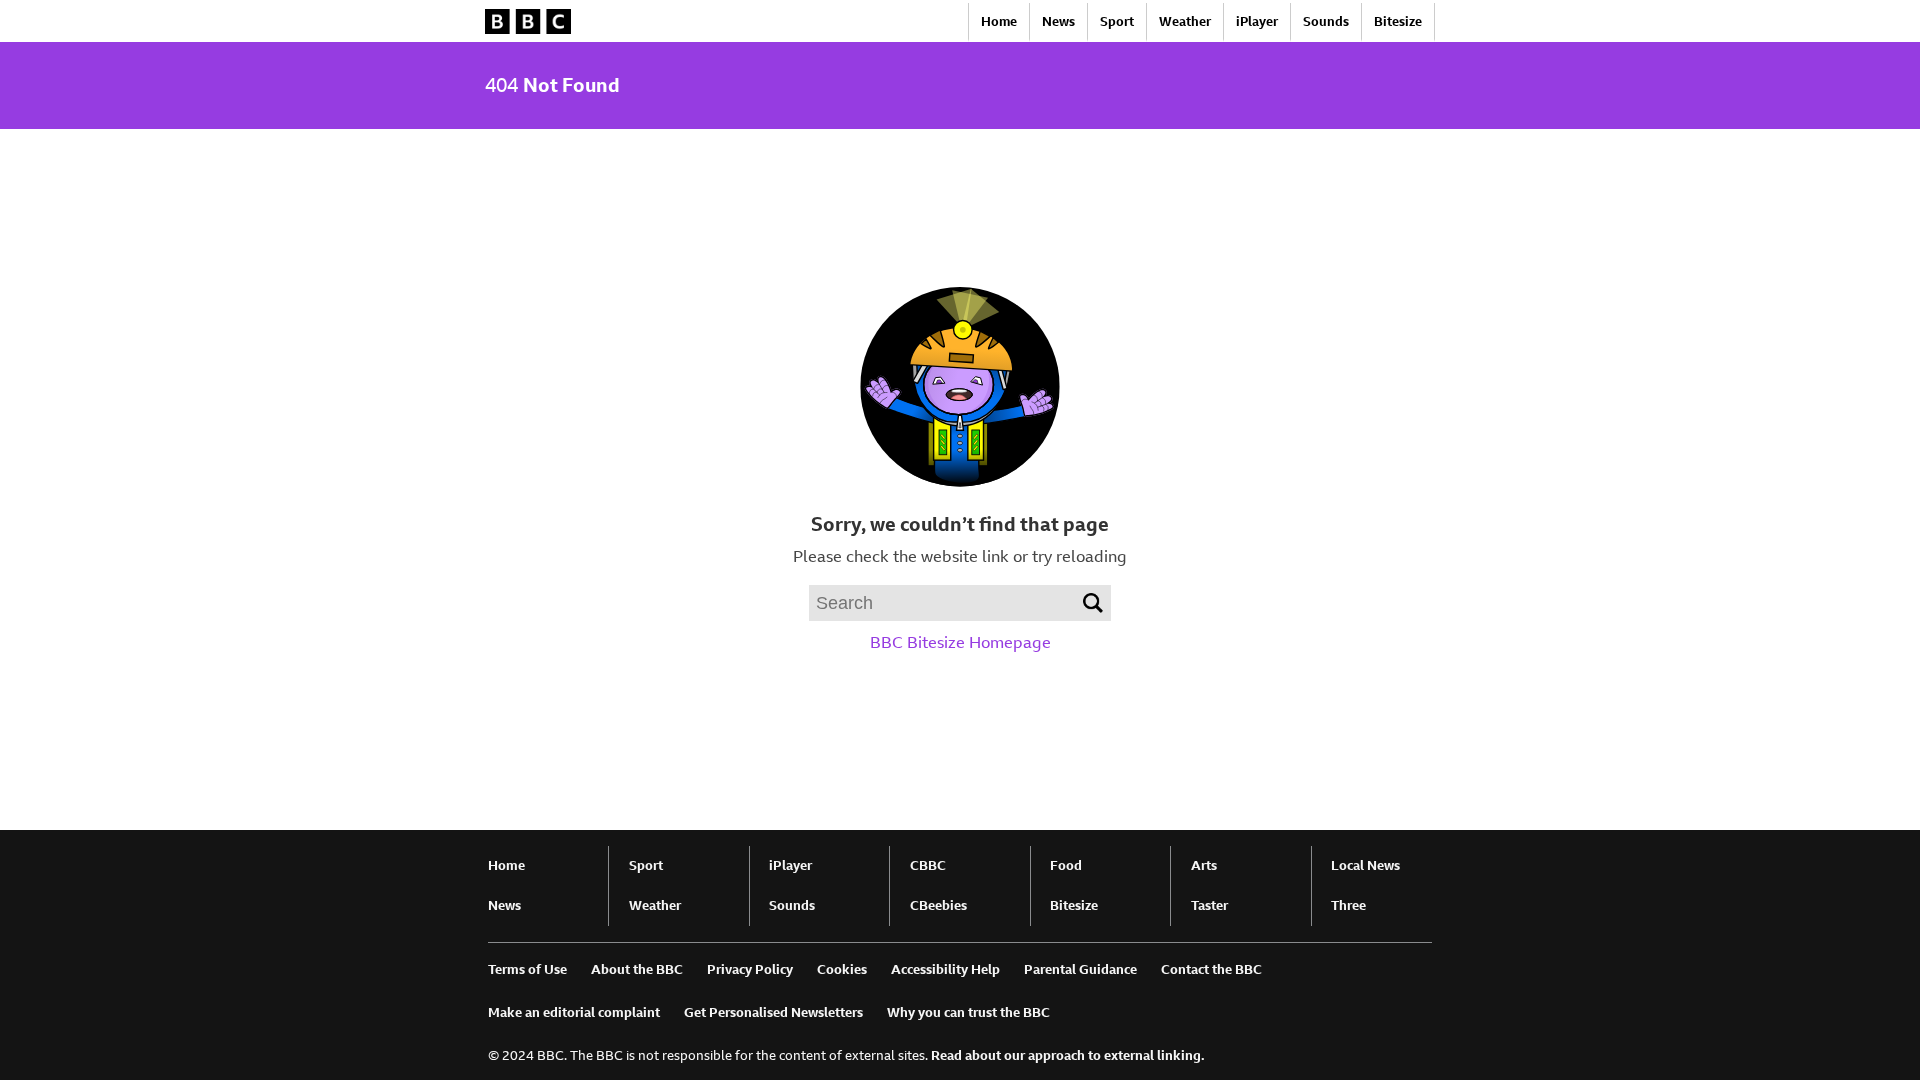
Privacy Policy (750, 969)
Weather (1185, 21)
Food (1066, 865)
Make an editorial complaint (574, 1012)
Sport (1117, 21)
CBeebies (938, 905)
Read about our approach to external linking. (1068, 1055)
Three (1348, 905)
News (1058, 21)
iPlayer (1257, 21)
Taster (1209, 905)
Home (999, 21)
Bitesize (1398, 21)
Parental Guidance (1080, 969)
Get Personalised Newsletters (773, 1012)
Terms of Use (527, 969)
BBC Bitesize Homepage (960, 642)
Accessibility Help (945, 969)
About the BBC (637, 969)
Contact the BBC (1211, 969)
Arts (1204, 865)
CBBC (928, 865)
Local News (1365, 865)
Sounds (1326, 21)
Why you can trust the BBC (968, 1012)
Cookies (842, 969)
